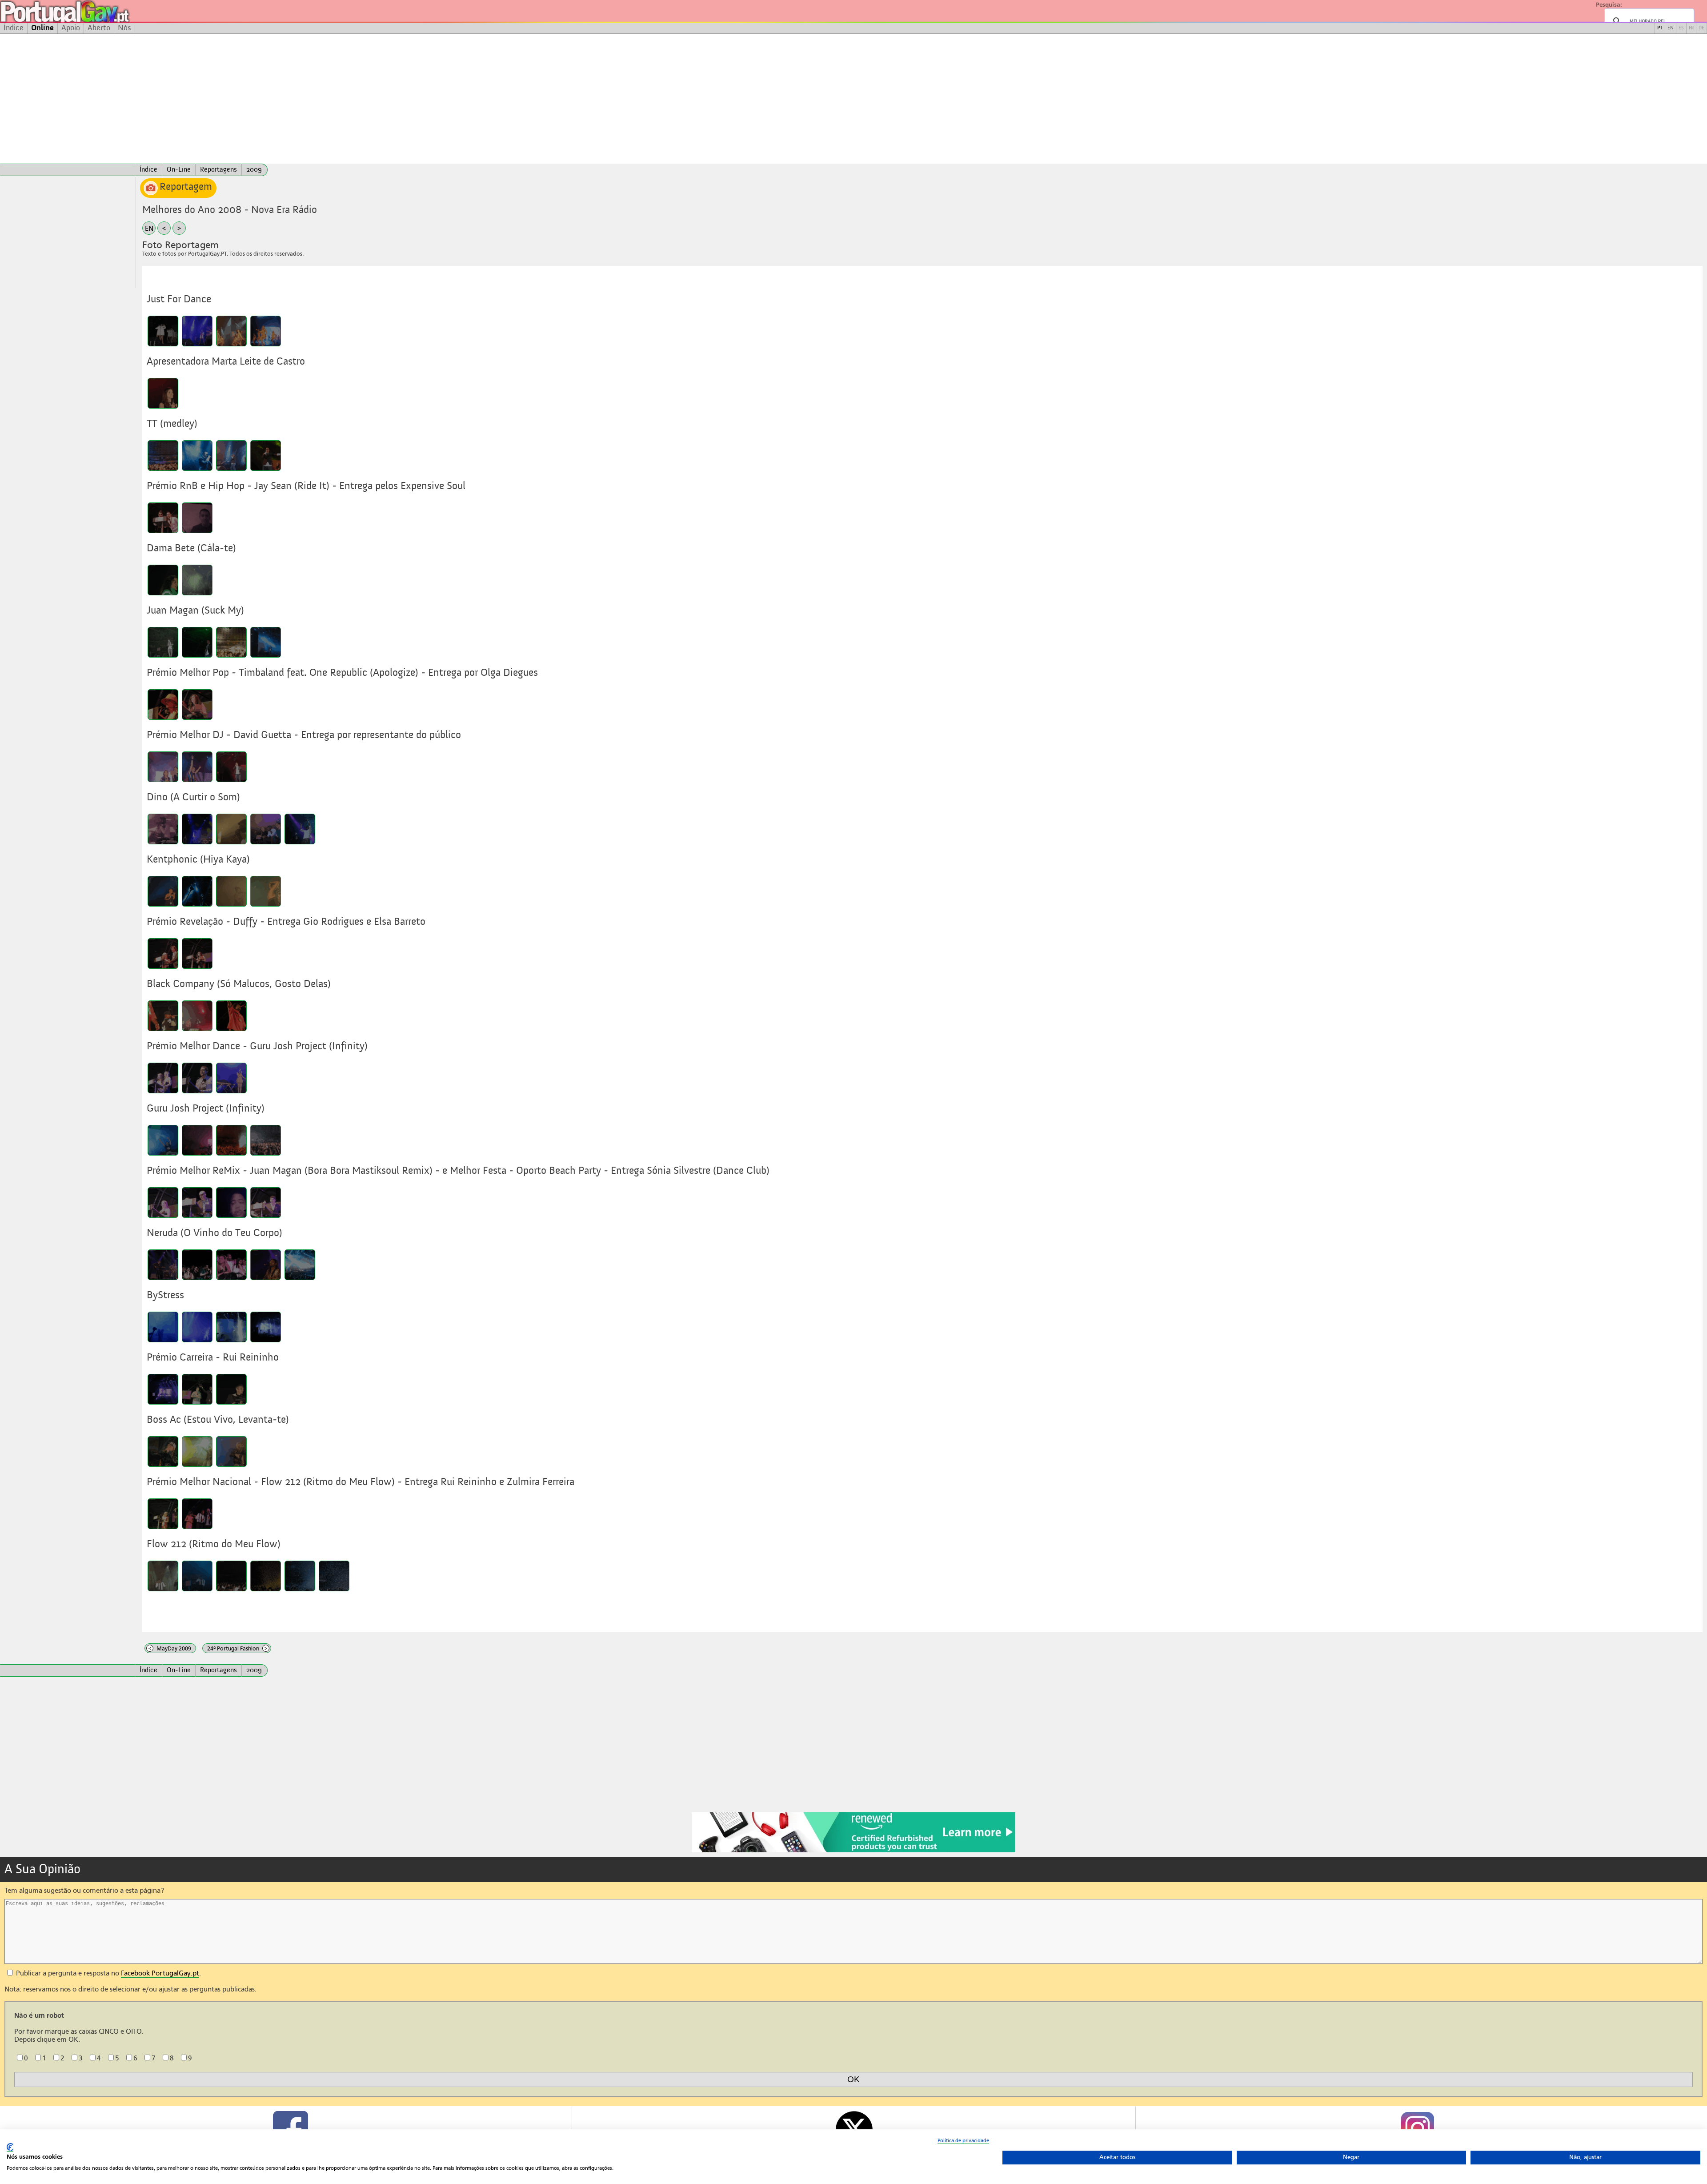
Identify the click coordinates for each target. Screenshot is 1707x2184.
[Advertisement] (853, 99)
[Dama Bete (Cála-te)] (163, 580)
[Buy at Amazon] (853, 1851)
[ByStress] (163, 1327)
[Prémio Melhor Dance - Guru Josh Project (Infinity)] (163, 1078)
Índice (14, 28)
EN (1671, 28)
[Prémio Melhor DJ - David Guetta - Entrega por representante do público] (163, 767)
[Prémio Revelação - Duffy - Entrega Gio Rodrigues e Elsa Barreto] (163, 953)
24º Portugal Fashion (237, 1648)
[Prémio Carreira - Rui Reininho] (163, 1389)
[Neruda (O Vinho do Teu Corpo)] (163, 1265)
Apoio (71, 28)
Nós (124, 28)
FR (1691, 28)
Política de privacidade (963, 2140)
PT (1660, 28)
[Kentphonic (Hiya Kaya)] (163, 891)
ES (1681, 28)
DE (1701, 28)
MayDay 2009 (170, 1648)
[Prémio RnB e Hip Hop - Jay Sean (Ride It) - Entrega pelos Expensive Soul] (163, 518)
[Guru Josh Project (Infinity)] (163, 1140)
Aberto (99, 28)
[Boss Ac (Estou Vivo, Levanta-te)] (163, 1451)
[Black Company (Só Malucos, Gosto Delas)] (163, 1016)
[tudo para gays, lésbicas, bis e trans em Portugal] (89, 11)
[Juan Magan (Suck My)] (163, 642)
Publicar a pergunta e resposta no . (108, 1973)
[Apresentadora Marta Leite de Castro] (163, 393)
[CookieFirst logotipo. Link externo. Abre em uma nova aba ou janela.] (10, 2147)
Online (42, 28)
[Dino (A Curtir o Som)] (163, 829)
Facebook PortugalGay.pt (160, 1973)
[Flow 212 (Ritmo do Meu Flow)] (163, 1576)
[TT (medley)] (163, 456)
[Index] (68, 170)
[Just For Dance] (163, 331)
